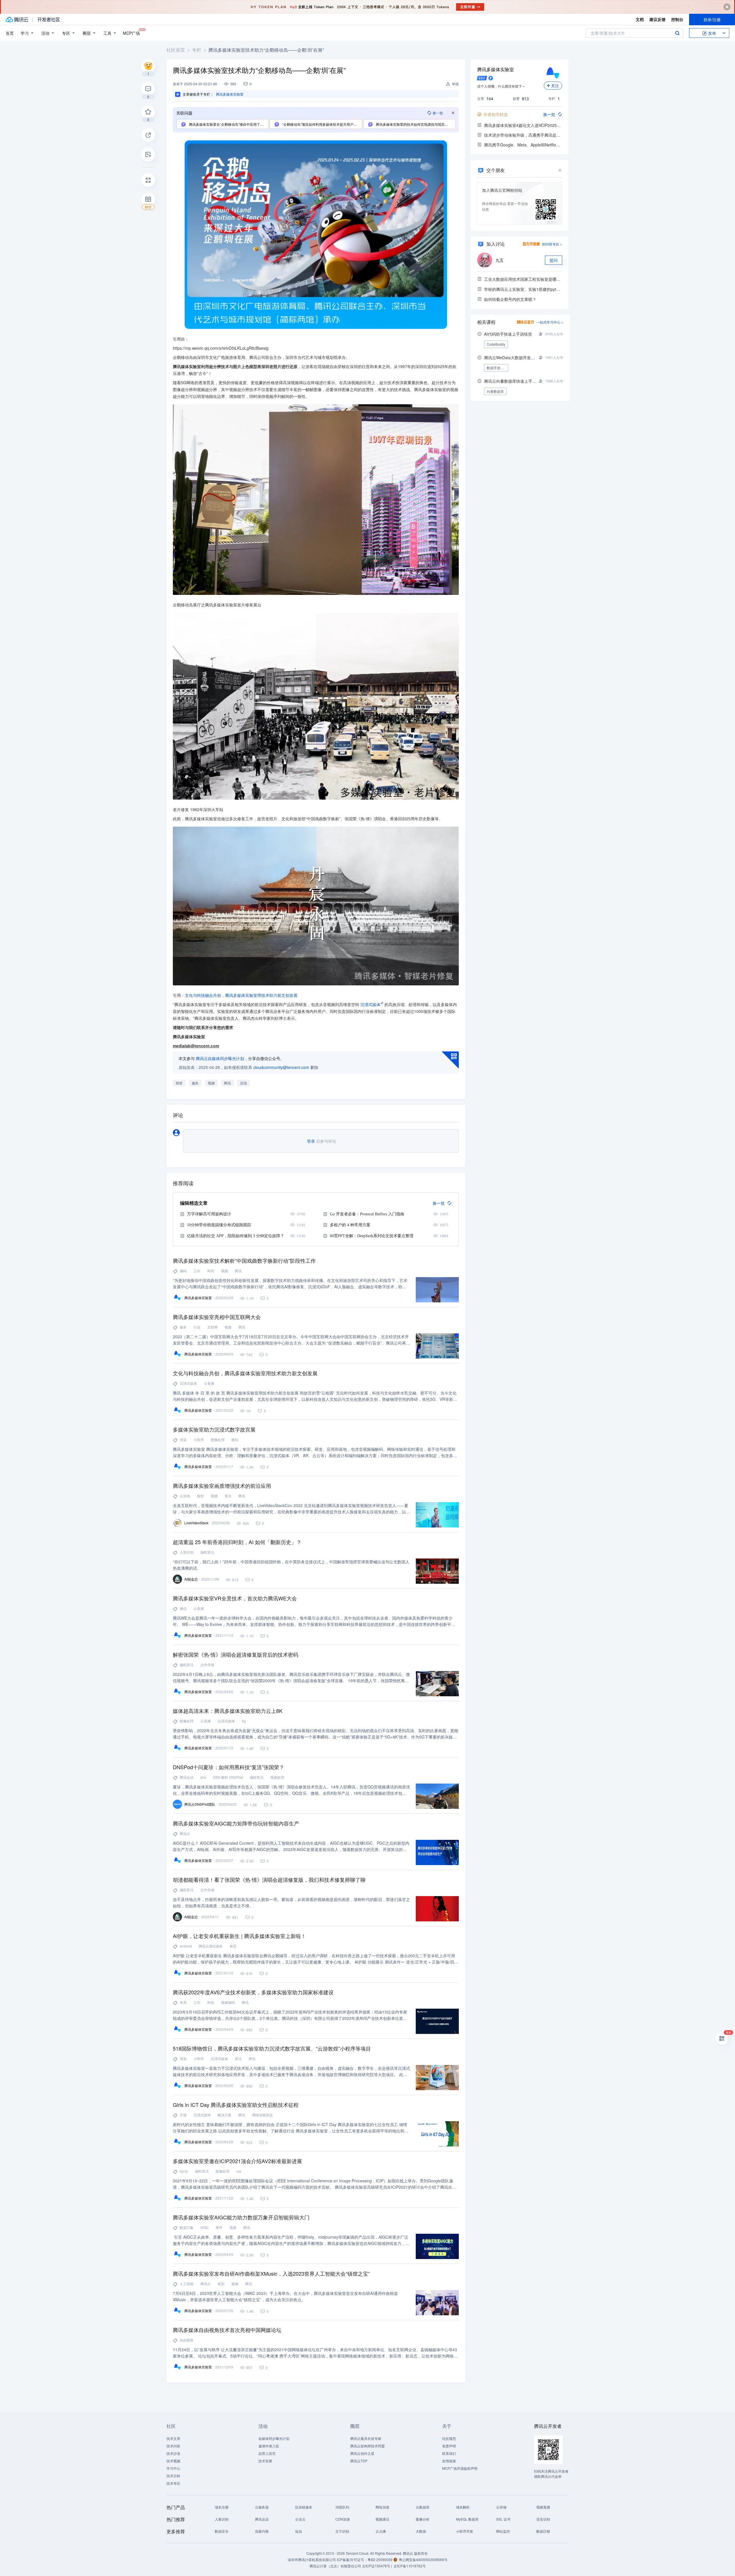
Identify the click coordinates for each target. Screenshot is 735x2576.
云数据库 (423, 2507)
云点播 (381, 2531)
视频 (211, 1083)
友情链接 (449, 2461)
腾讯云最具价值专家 (366, 2438)
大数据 (421, 2531)
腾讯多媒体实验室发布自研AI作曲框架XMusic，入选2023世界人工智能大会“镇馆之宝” (271, 2273)
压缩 (243, 1083)
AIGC (205, 2227)
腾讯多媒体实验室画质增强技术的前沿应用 (222, 1486)
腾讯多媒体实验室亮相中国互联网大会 (217, 1317)
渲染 (183, 1439)
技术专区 (173, 2483)
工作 (197, 1271)
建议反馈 (657, 19)
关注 (555, 86)
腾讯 (227, 1083)
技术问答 (173, 2446)
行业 (197, 1327)
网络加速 (382, 2507)
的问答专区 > (552, 244)
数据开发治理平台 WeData (497, 368)
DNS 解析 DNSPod (228, 1777)
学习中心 (173, 2468)
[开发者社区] (49, 20)
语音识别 (543, 2519)
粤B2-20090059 (380, 2559)
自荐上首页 (267, 2453)
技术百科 (173, 2476)
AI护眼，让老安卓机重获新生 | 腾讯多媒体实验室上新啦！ (239, 1936)
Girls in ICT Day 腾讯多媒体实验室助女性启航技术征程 (236, 2105)
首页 (10, 33)
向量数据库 (495, 391)
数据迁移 (543, 2531)
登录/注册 (712, 20)
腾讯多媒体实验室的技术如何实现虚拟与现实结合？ (415, 124)
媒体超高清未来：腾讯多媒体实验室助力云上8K (228, 1711)
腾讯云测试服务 (211, 1946)
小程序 (199, 1439)
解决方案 (225, 2115)
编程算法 (207, 1552)
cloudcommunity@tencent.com (281, 1067)
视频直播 (543, 2507)
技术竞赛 (265, 2461)
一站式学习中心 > (550, 322)
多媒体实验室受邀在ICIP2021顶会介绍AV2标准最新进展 (237, 2161)
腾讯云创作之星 (362, 2453)
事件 (219, 2227)
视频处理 (277, 1777)
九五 (500, 260)
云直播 (209, 1383)
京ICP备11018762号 (410, 2566)
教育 (233, 1946)
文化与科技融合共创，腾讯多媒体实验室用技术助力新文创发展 (241, 995)
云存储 (501, 2507)
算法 (228, 1496)
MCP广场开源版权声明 (460, 2468)
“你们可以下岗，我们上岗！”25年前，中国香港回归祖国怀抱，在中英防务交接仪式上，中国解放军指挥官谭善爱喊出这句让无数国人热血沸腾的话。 (291, 1565)
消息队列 (342, 2507)
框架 (221, 2284)
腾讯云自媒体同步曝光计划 (220, 1058)
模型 (200, 1496)
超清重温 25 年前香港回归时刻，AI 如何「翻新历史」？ (237, 1542)
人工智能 (187, 2284)
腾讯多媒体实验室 (496, 69)
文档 (640, 19)
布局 (183, 2002)
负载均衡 (262, 2531)
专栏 (197, 50)
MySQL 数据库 (467, 2519)
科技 (211, 1271)
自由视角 (187, 2340)
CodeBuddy (496, 344)
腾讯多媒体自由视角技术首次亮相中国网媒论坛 (227, 2330)
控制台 (677, 19)
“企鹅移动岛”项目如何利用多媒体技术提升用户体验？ (321, 124)
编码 (183, 1271)
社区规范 (449, 2438)
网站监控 (503, 2531)
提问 (554, 260)
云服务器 (262, 2507)
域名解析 (463, 2507)
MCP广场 (131, 33)
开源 (183, 2115)
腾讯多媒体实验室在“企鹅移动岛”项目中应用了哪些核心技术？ (228, 124)
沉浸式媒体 (370, 1004)
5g (244, 1721)
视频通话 (382, 2519)
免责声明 (449, 2446)
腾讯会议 (187, 1777)
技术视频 (173, 2461)
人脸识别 (187, 1552)
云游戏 (185, 1496)
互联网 (212, 1327)
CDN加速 (343, 2519)
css (239, 2171)
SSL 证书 (503, 2519)
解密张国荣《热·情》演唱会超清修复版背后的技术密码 (236, 1654)
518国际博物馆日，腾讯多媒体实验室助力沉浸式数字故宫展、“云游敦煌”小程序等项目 (272, 2048)
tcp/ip (184, 2171)
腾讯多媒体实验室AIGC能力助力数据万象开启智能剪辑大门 (241, 2217)
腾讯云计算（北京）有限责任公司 (335, 2566)
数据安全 (222, 2531)
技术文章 (173, 2438)
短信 (299, 2531)
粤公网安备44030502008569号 (423, 2559)
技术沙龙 (173, 2453)
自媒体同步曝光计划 (274, 2438)
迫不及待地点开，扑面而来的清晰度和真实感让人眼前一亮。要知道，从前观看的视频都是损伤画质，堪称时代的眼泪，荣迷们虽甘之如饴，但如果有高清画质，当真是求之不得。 (291, 1902)
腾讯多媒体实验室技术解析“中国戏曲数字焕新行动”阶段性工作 (244, 1260)
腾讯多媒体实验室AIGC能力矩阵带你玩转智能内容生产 (236, 1823)
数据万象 (187, 2227)
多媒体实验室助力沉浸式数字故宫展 (214, 1429)
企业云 (300, 2519)
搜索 (677, 33)
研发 (179, 1083)
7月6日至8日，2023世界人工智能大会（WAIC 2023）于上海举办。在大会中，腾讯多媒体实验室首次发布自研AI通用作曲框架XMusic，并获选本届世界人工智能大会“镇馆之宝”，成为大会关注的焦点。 (285, 2296)
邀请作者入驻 (269, 2446)
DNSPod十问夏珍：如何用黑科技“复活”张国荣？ (229, 1767)
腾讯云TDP (359, 2461)
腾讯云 (185, 1833)
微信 (235, 1439)
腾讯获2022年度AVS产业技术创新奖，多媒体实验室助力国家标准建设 (253, 1992)
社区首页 (176, 50)
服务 (195, 1083)
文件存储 (207, 1665)
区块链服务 (304, 2507)
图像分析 (423, 2519)
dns (203, 1777)
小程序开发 (465, 2531)
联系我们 (449, 2453)
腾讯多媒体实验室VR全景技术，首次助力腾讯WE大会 (235, 1598)
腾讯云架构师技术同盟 (367, 2446)
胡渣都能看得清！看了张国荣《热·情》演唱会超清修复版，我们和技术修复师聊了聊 (269, 1879)
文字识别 (342, 2531)
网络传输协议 (262, 2115)
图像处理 (218, 1439)
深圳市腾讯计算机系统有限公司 (312, 2559)
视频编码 (228, 2002)
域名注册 (222, 2507)
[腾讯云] (17, 20)
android (186, 1946)
